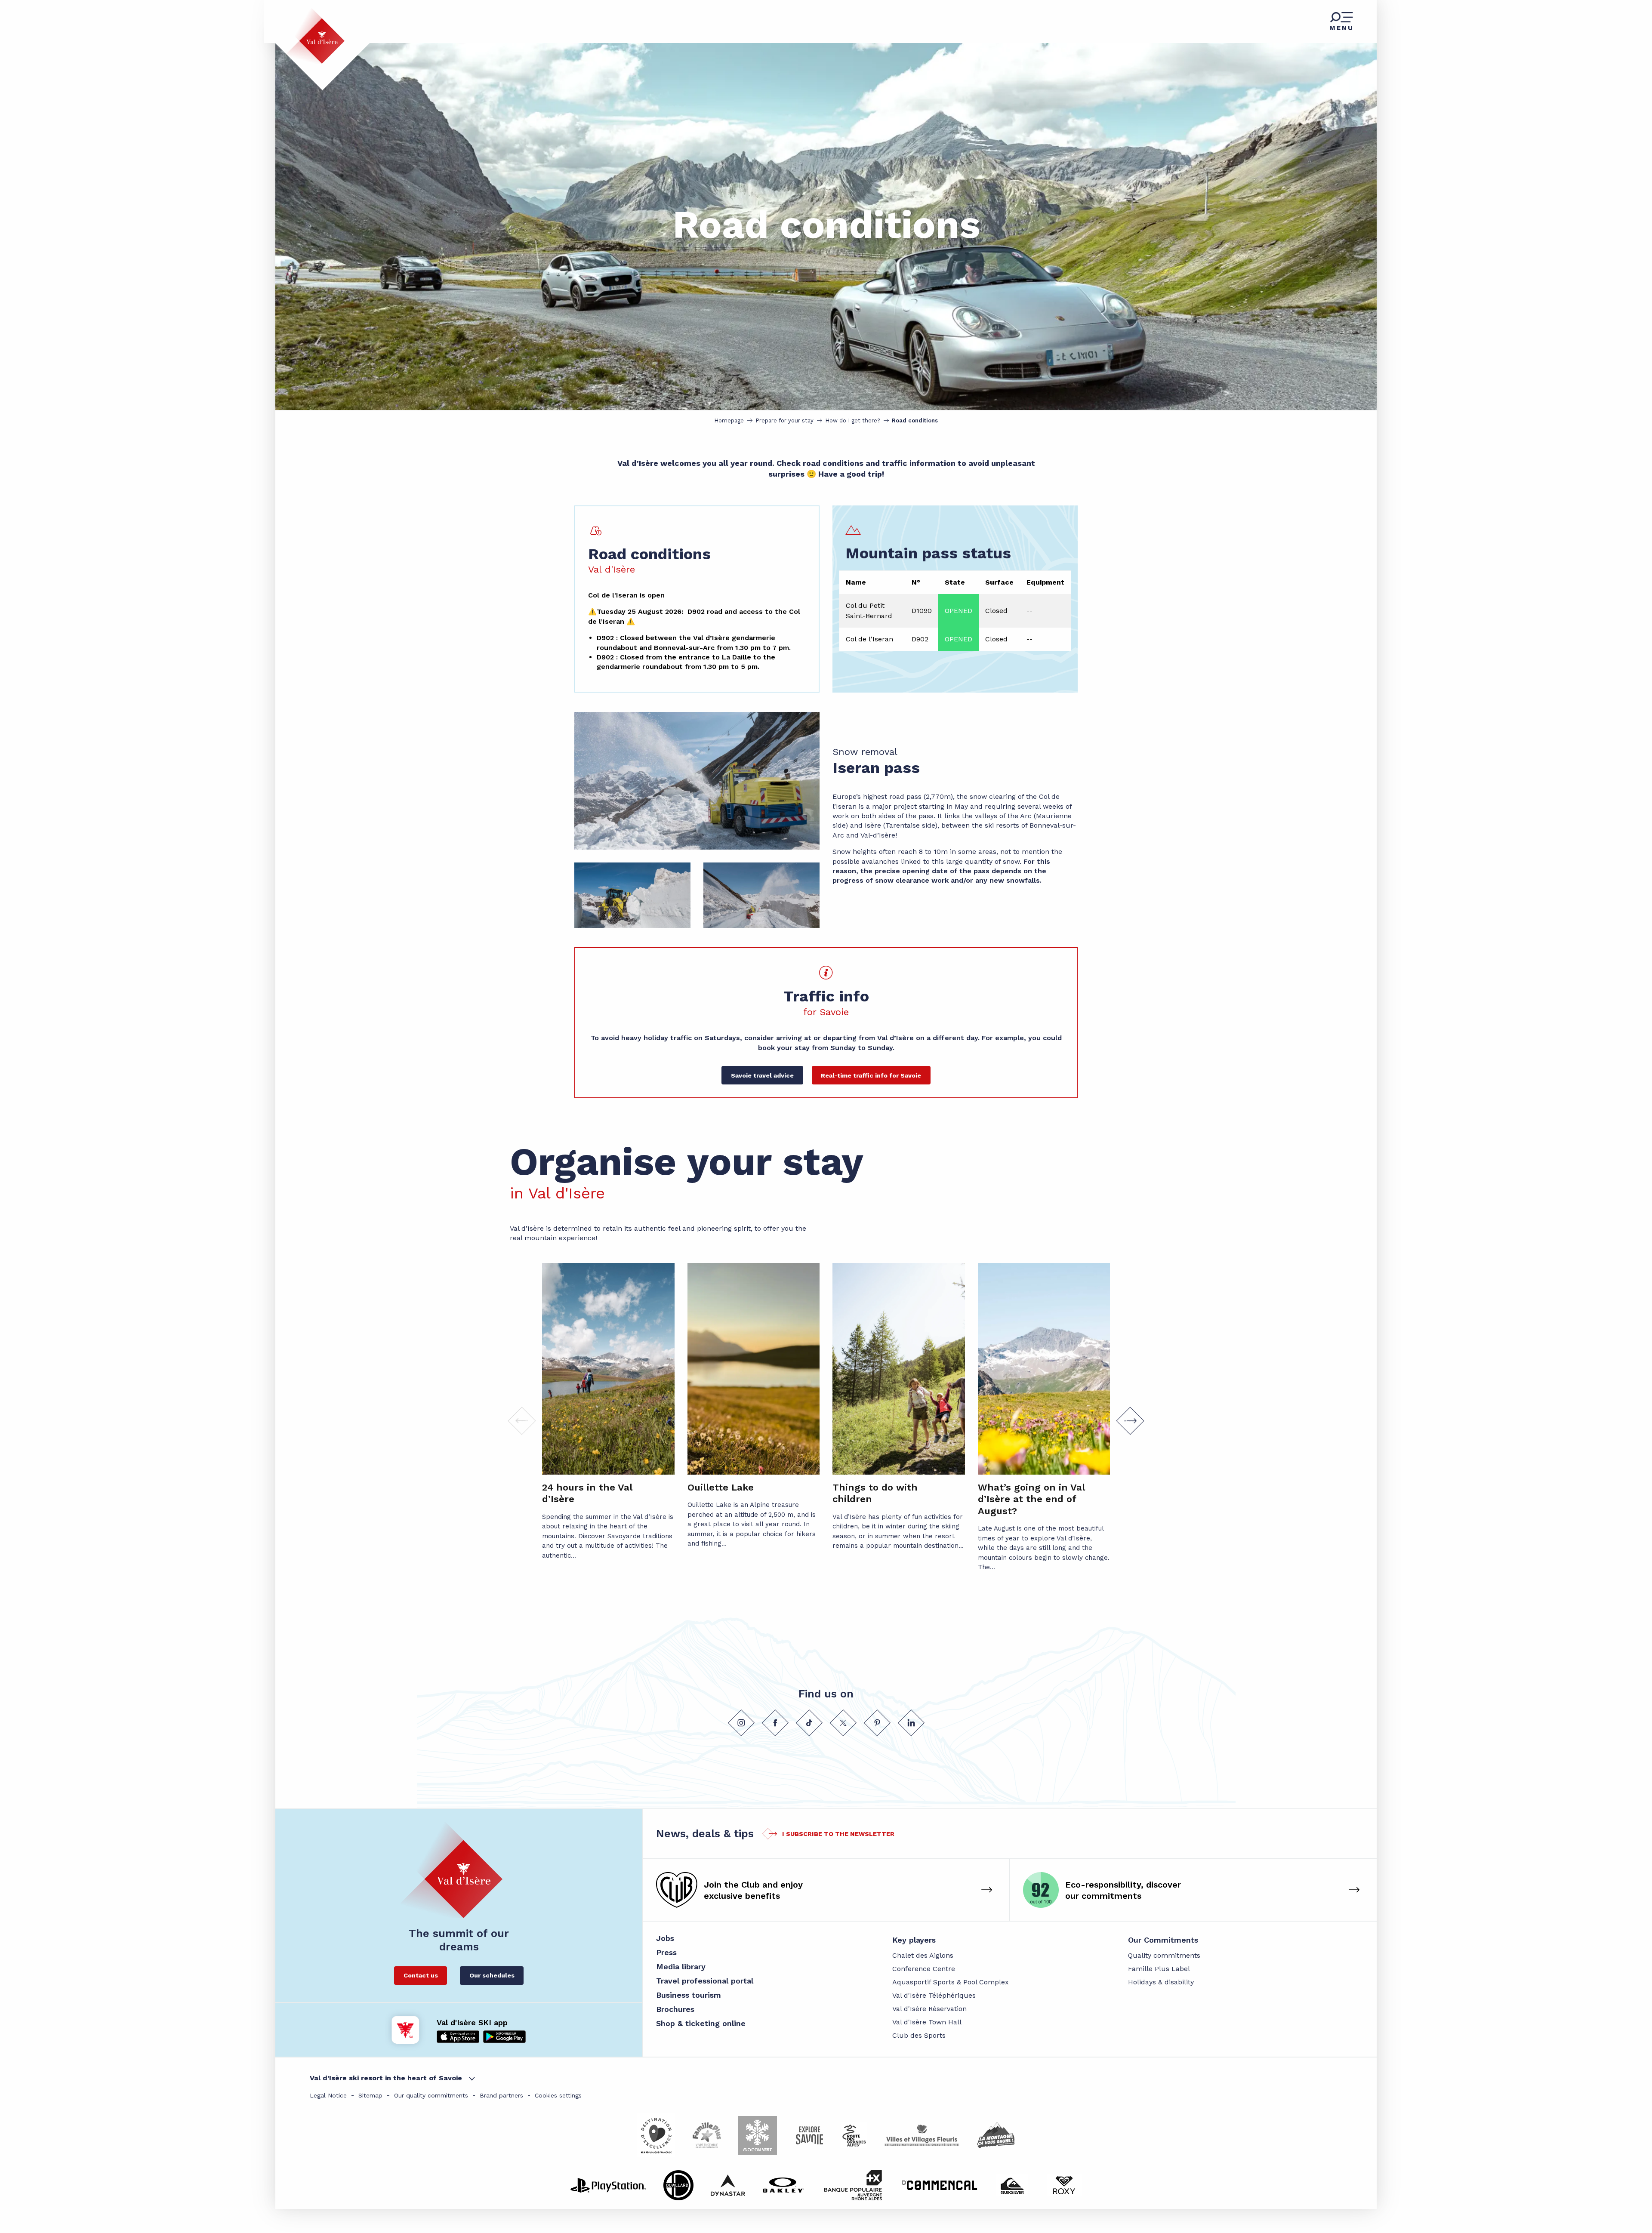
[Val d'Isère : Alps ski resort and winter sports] (315, 36)
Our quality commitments (431, 2095)
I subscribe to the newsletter (838, 1834)
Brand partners (501, 2095)
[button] (1460, 1044)
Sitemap (370, 2095)
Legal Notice (328, 2095)
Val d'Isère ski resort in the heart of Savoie (386, 2078)
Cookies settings (558, 2095)
